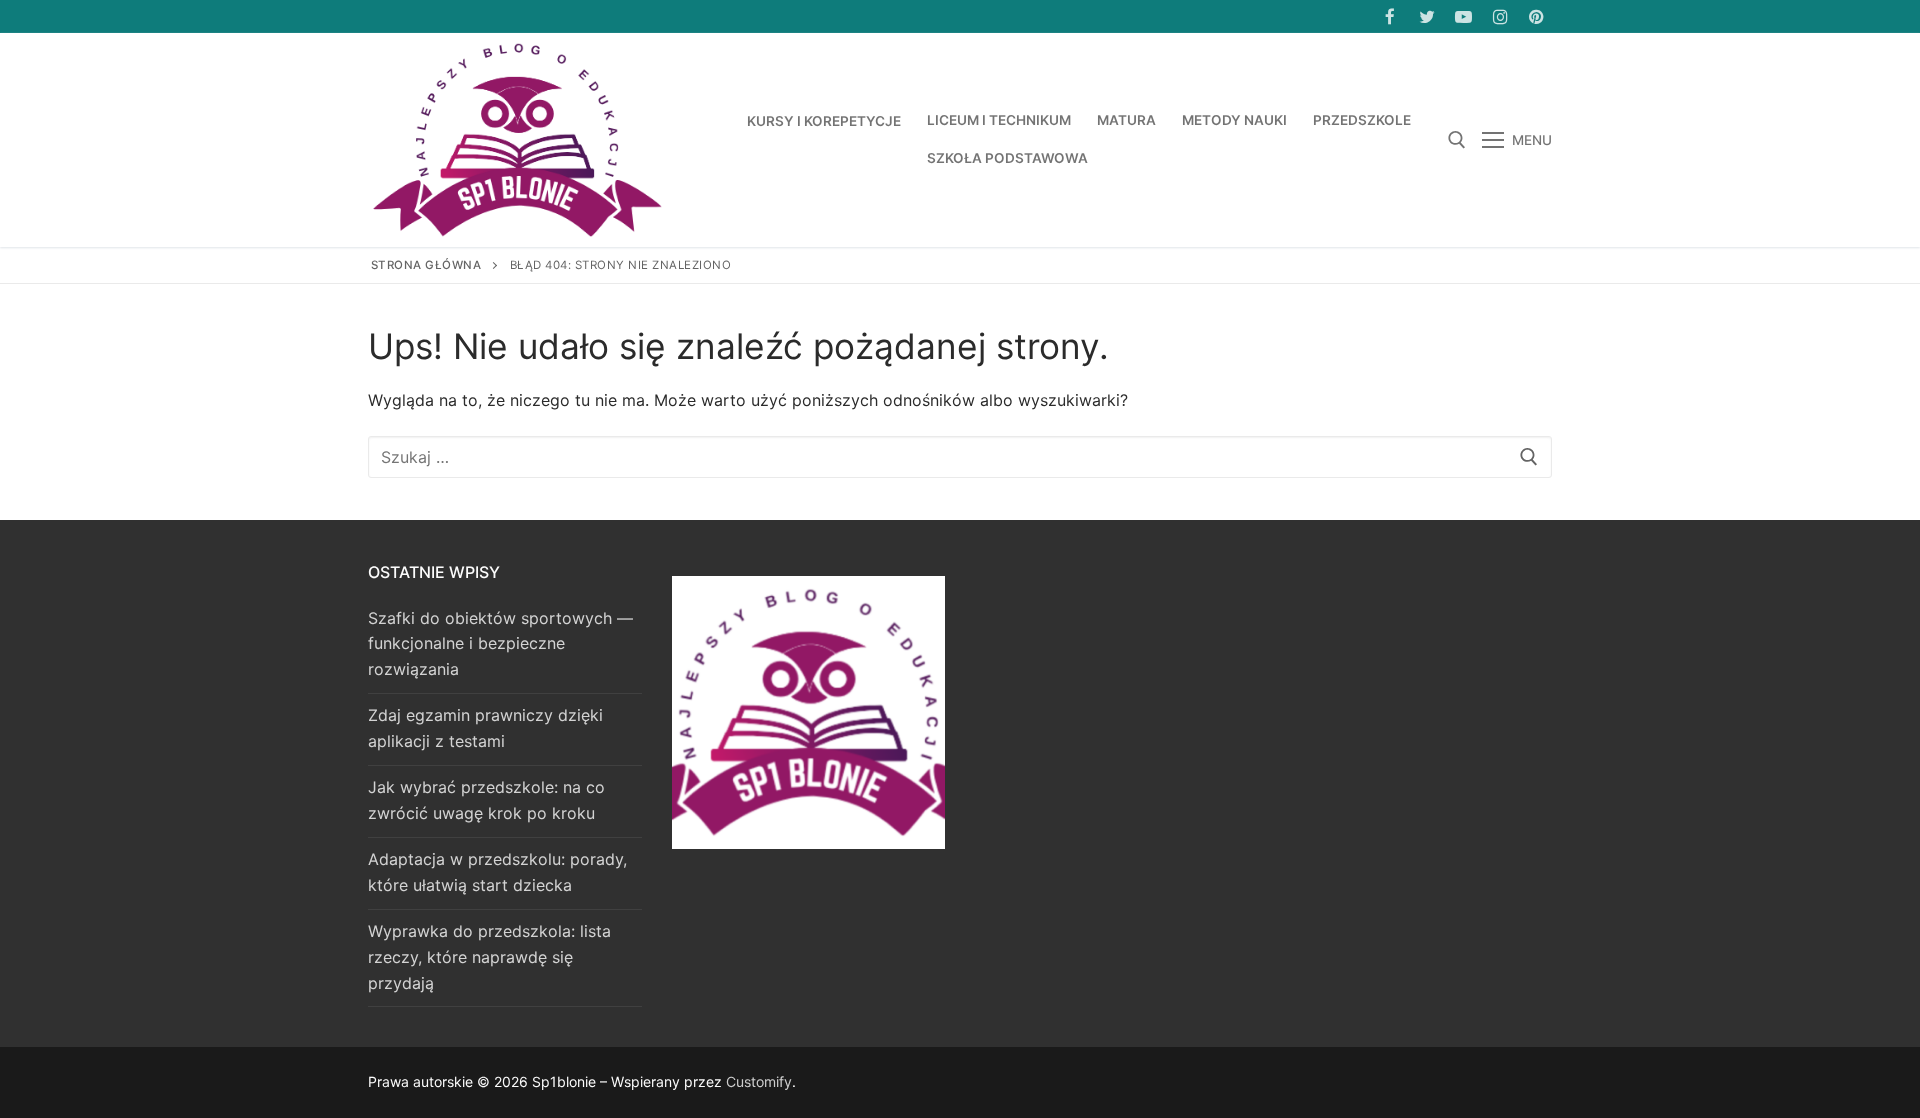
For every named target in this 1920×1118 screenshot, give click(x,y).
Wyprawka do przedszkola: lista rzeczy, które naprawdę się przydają (489, 957)
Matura (1126, 120)
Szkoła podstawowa (1007, 158)
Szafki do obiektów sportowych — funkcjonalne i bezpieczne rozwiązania (500, 644)
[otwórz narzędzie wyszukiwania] (1457, 140)
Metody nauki (1234, 120)
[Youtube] (1463, 16)
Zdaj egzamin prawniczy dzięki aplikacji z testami (485, 728)
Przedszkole (1362, 120)
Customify (759, 1081)
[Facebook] (1390, 16)
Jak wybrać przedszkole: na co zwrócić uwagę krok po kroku (486, 800)
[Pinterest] (1536, 16)
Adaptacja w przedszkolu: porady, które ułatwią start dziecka (497, 872)
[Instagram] (1500, 16)
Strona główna (426, 265)
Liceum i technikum (999, 120)
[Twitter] (1427, 16)
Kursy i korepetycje (824, 121)
